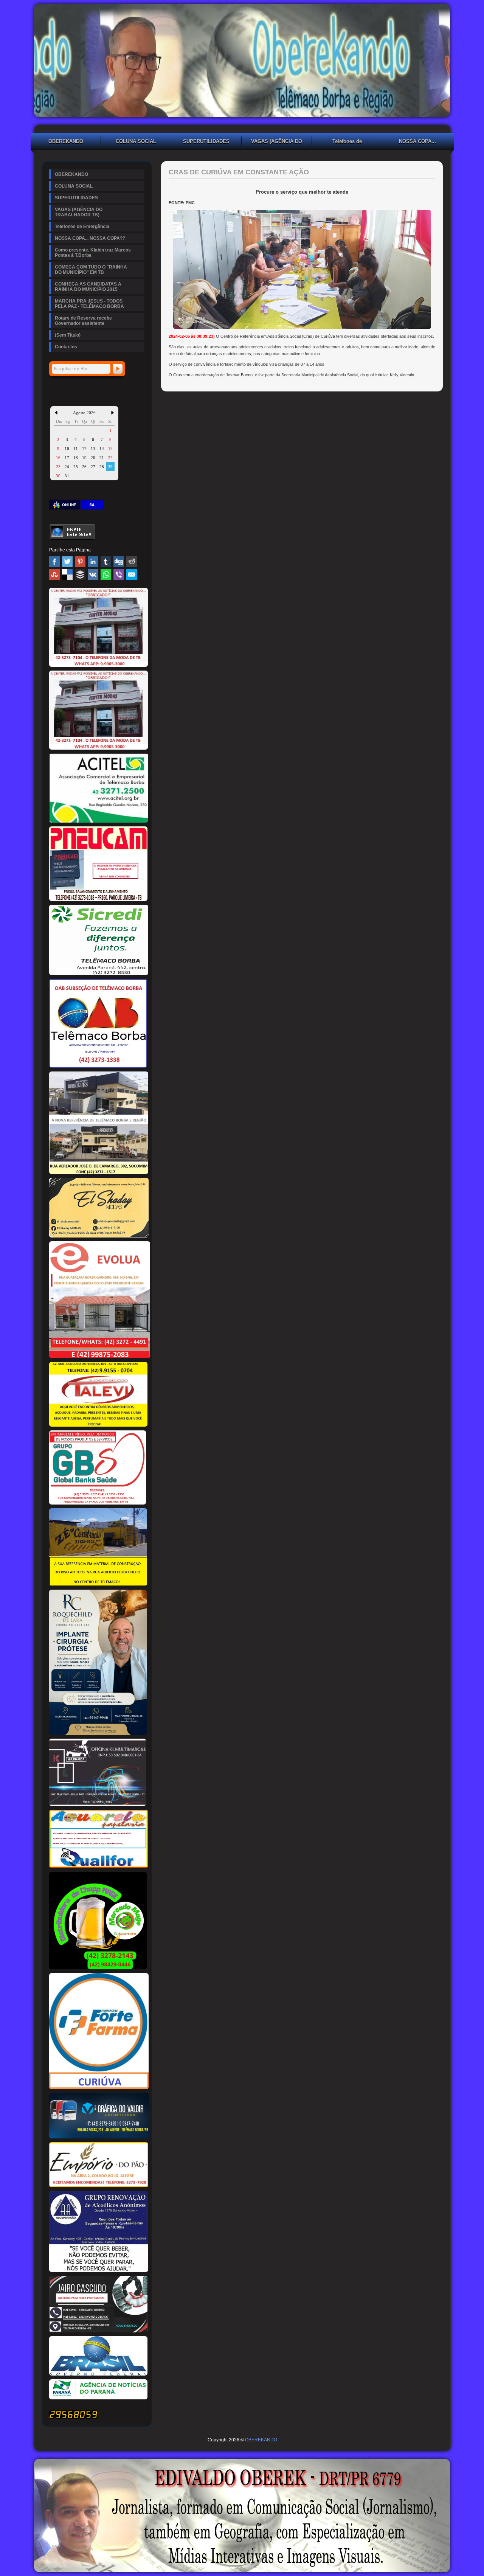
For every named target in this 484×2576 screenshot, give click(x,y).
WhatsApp (106, 575)
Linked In (93, 562)
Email (132, 575)
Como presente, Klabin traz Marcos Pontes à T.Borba (93, 253)
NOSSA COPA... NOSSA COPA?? (417, 142)
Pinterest (80, 562)
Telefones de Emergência (347, 142)
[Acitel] (99, 821)
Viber (119, 575)
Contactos (66, 347)
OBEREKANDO (66, 141)
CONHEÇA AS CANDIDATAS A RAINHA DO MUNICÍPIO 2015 (88, 287)
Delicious (67, 575)
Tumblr (106, 562)
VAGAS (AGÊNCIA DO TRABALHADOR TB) (277, 142)
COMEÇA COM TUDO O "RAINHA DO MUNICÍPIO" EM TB (91, 270)
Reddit (132, 562)
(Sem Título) (68, 335)
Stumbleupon (54, 575)
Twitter (67, 562)
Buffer (80, 575)
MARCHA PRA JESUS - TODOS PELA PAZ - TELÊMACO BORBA (89, 304)
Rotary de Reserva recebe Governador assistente (83, 321)
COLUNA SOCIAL (136, 141)
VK (93, 575)
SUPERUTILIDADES (206, 141)
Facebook (54, 562)
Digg (119, 562)
